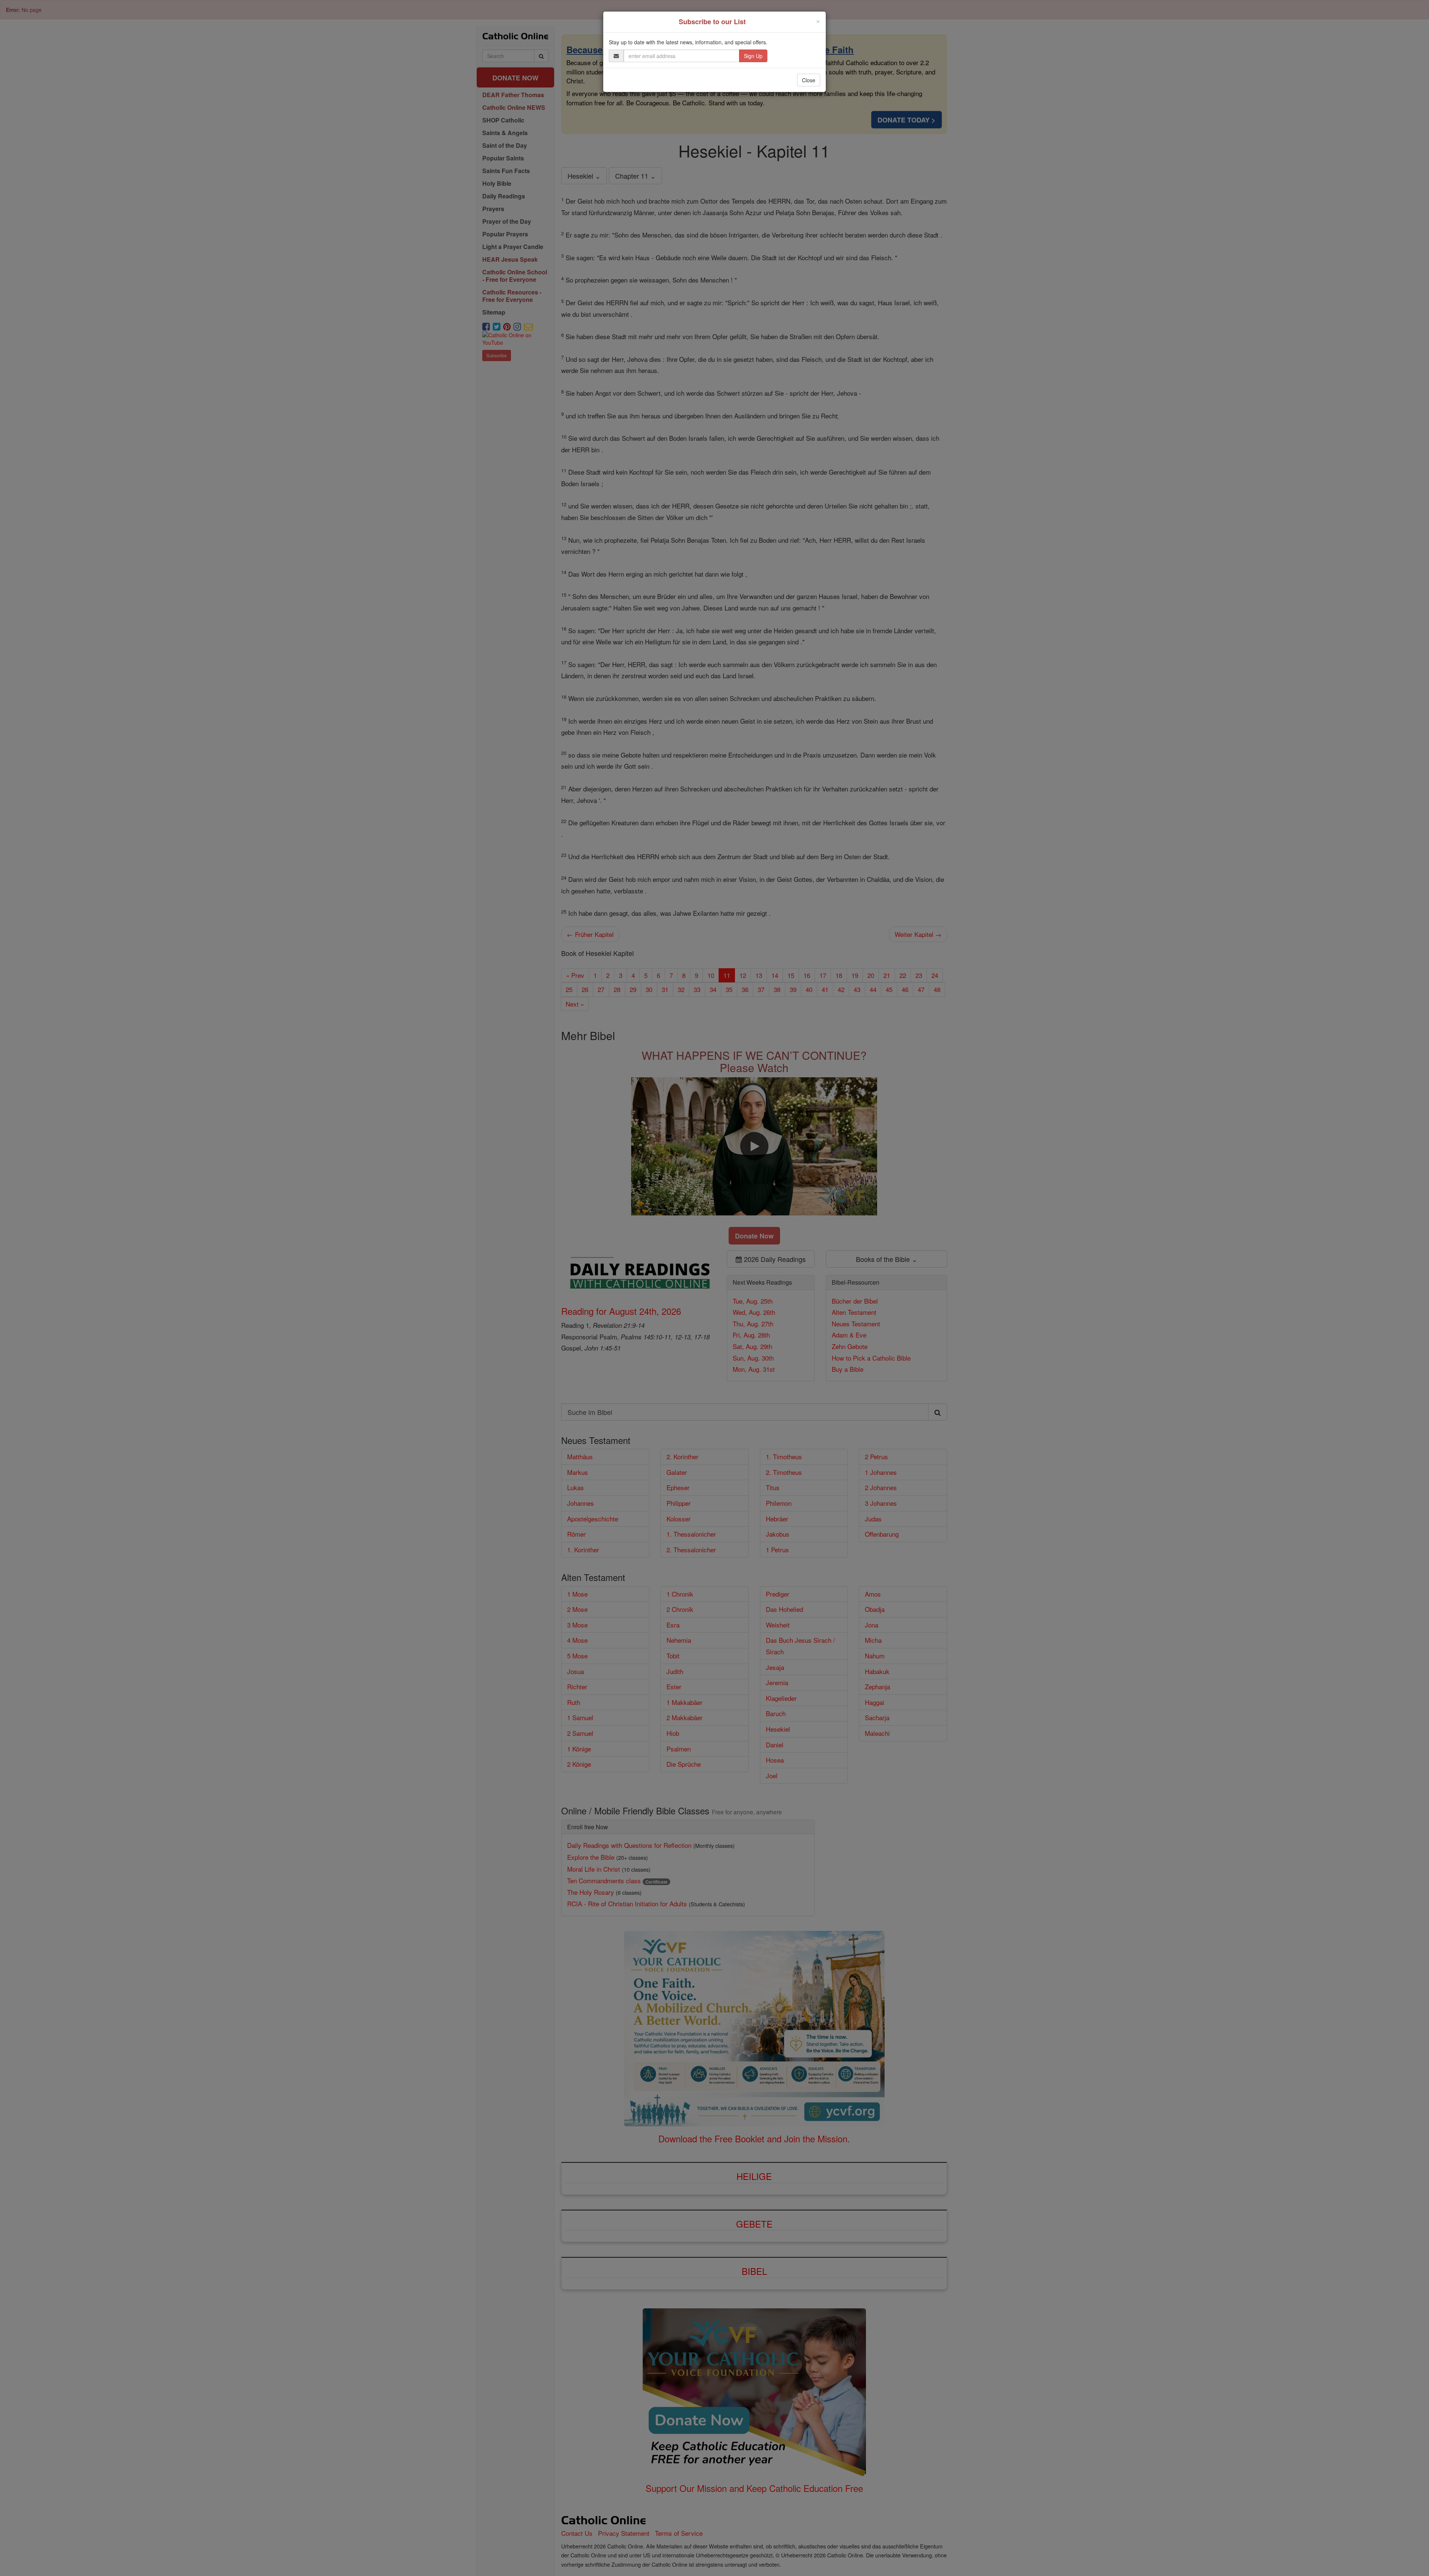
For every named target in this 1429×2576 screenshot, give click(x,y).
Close (809, 80)
